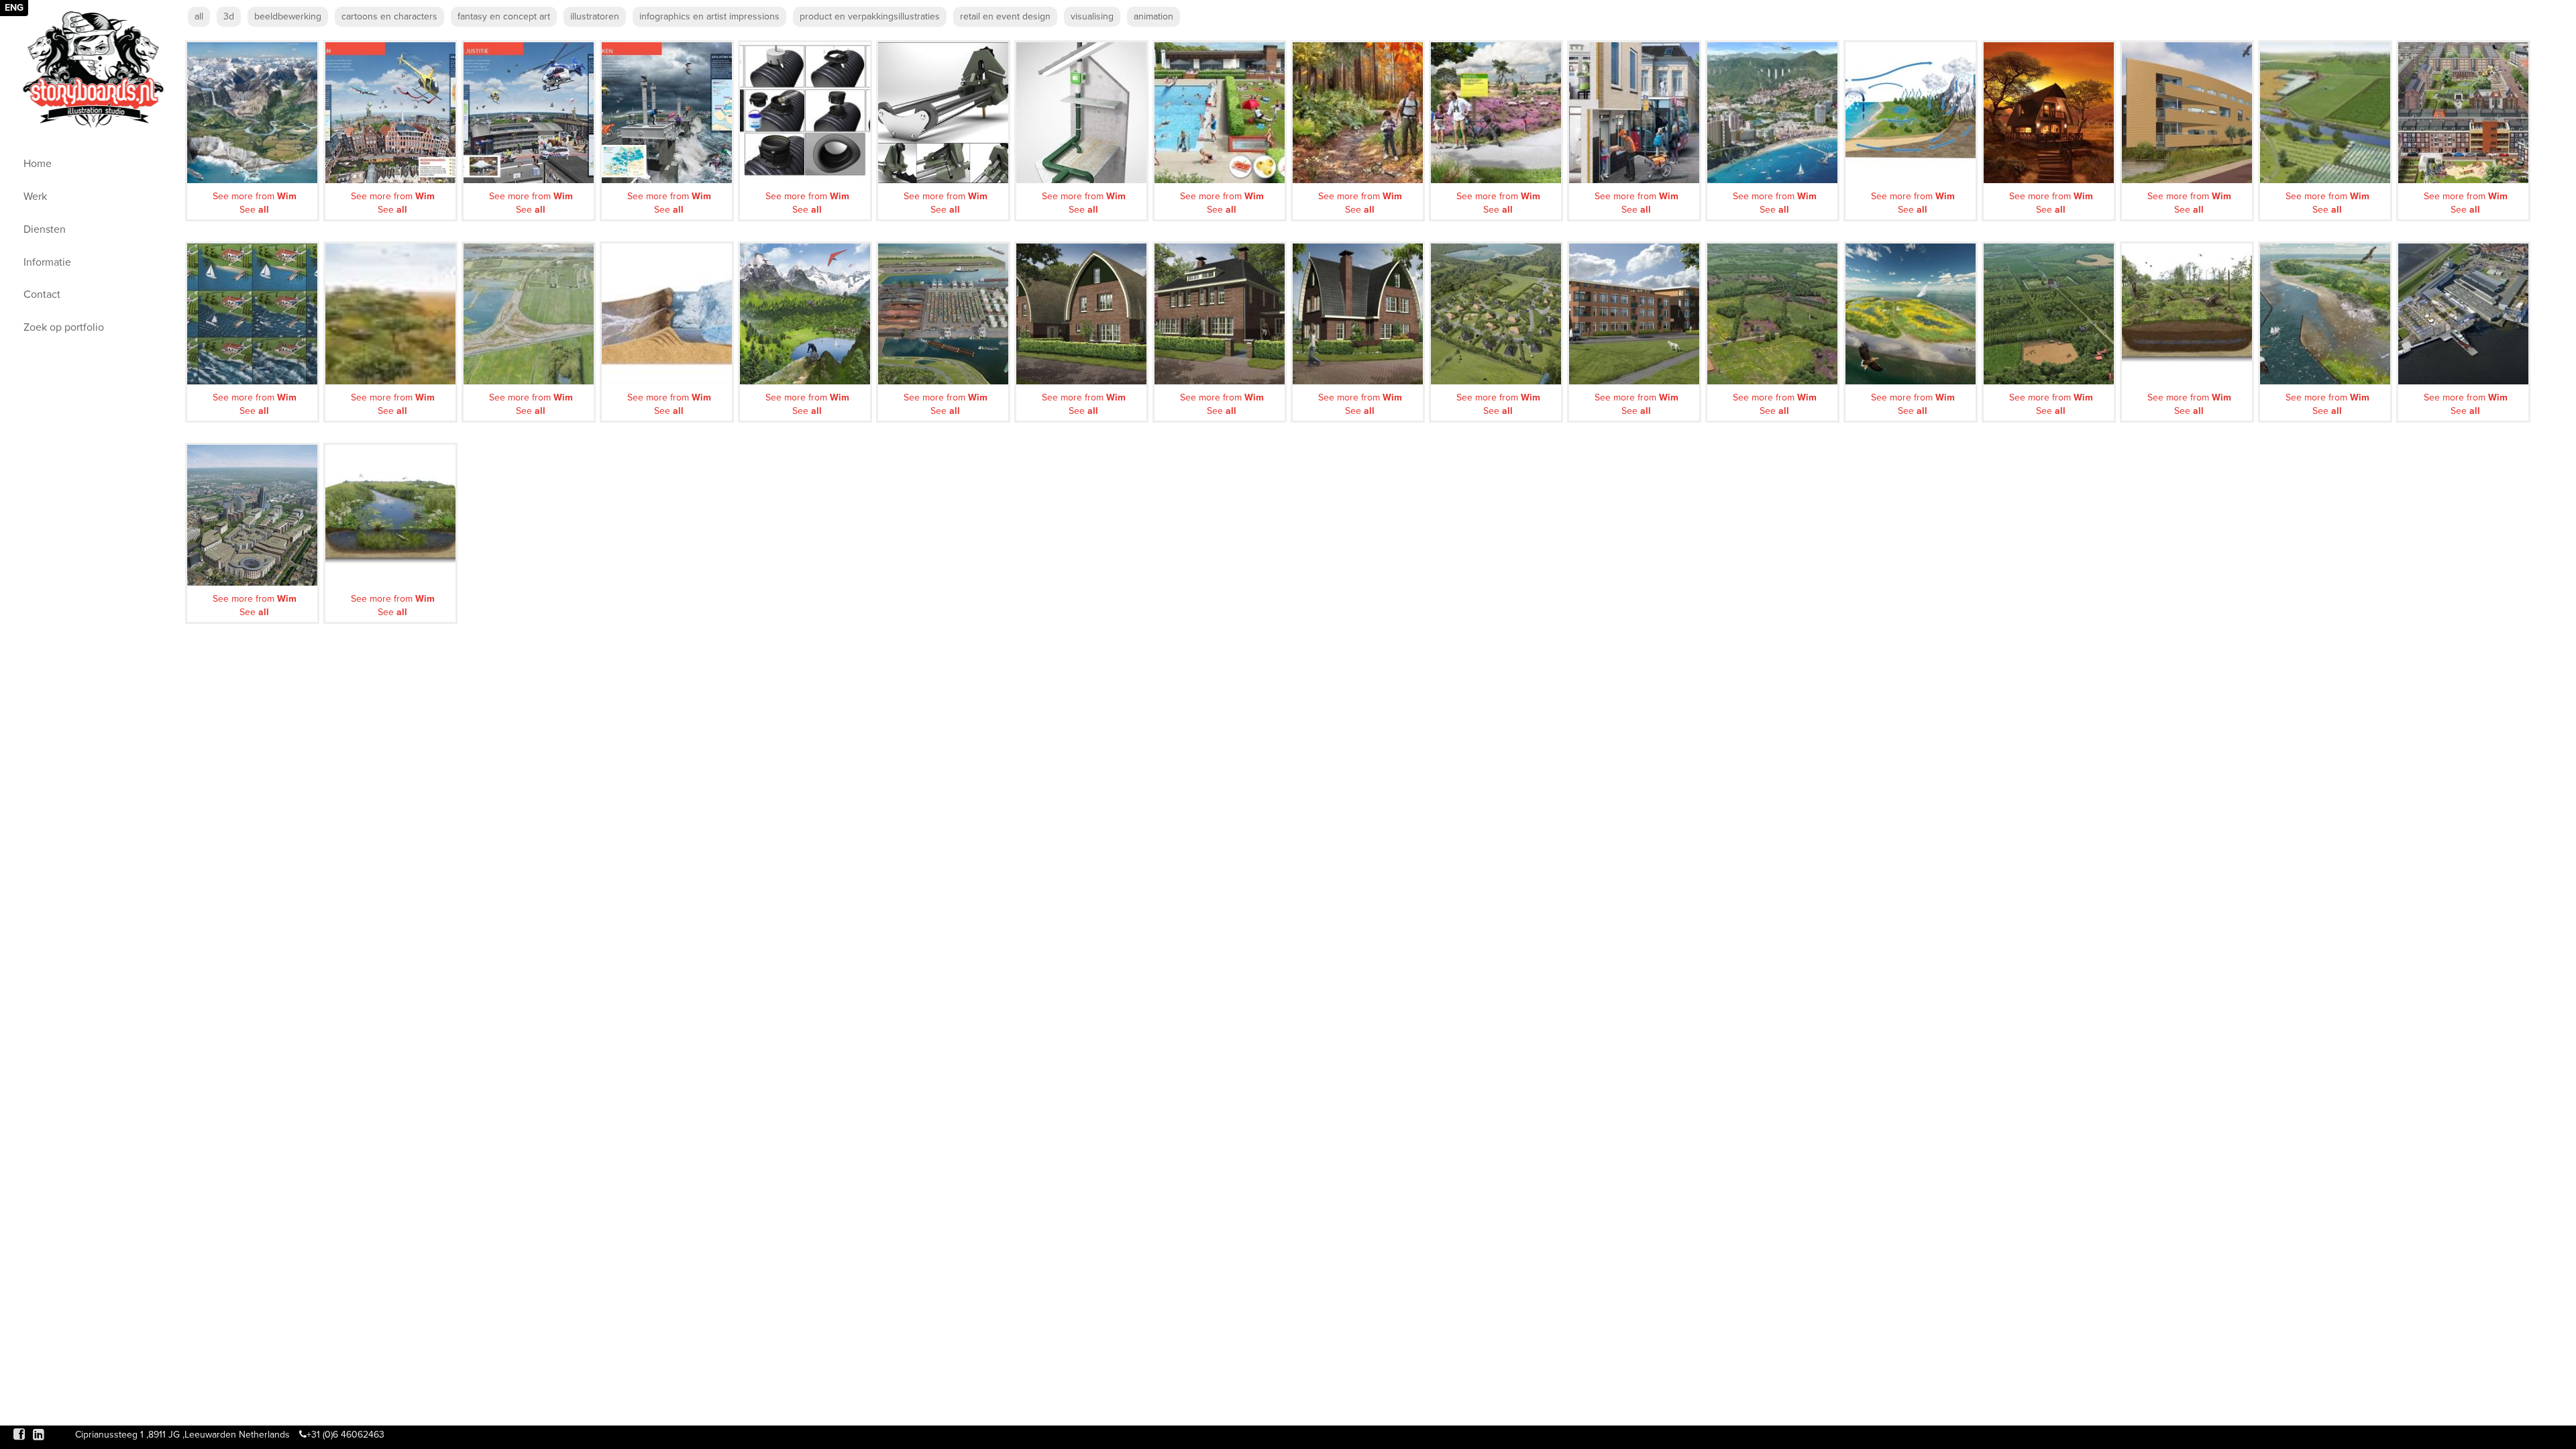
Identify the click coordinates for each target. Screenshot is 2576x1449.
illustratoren (595, 16)
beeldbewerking (288, 16)
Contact (42, 294)
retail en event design (1005, 16)
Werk (35, 197)
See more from (255, 196)
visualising (1092, 16)
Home (38, 164)
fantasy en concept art (504, 16)
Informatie (47, 262)
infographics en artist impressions (709, 16)
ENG (14, 8)
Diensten (45, 229)
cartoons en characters (389, 16)
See (254, 210)
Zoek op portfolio (64, 327)
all (199, 16)
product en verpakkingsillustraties (870, 16)
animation (1153, 16)
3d (229, 16)
